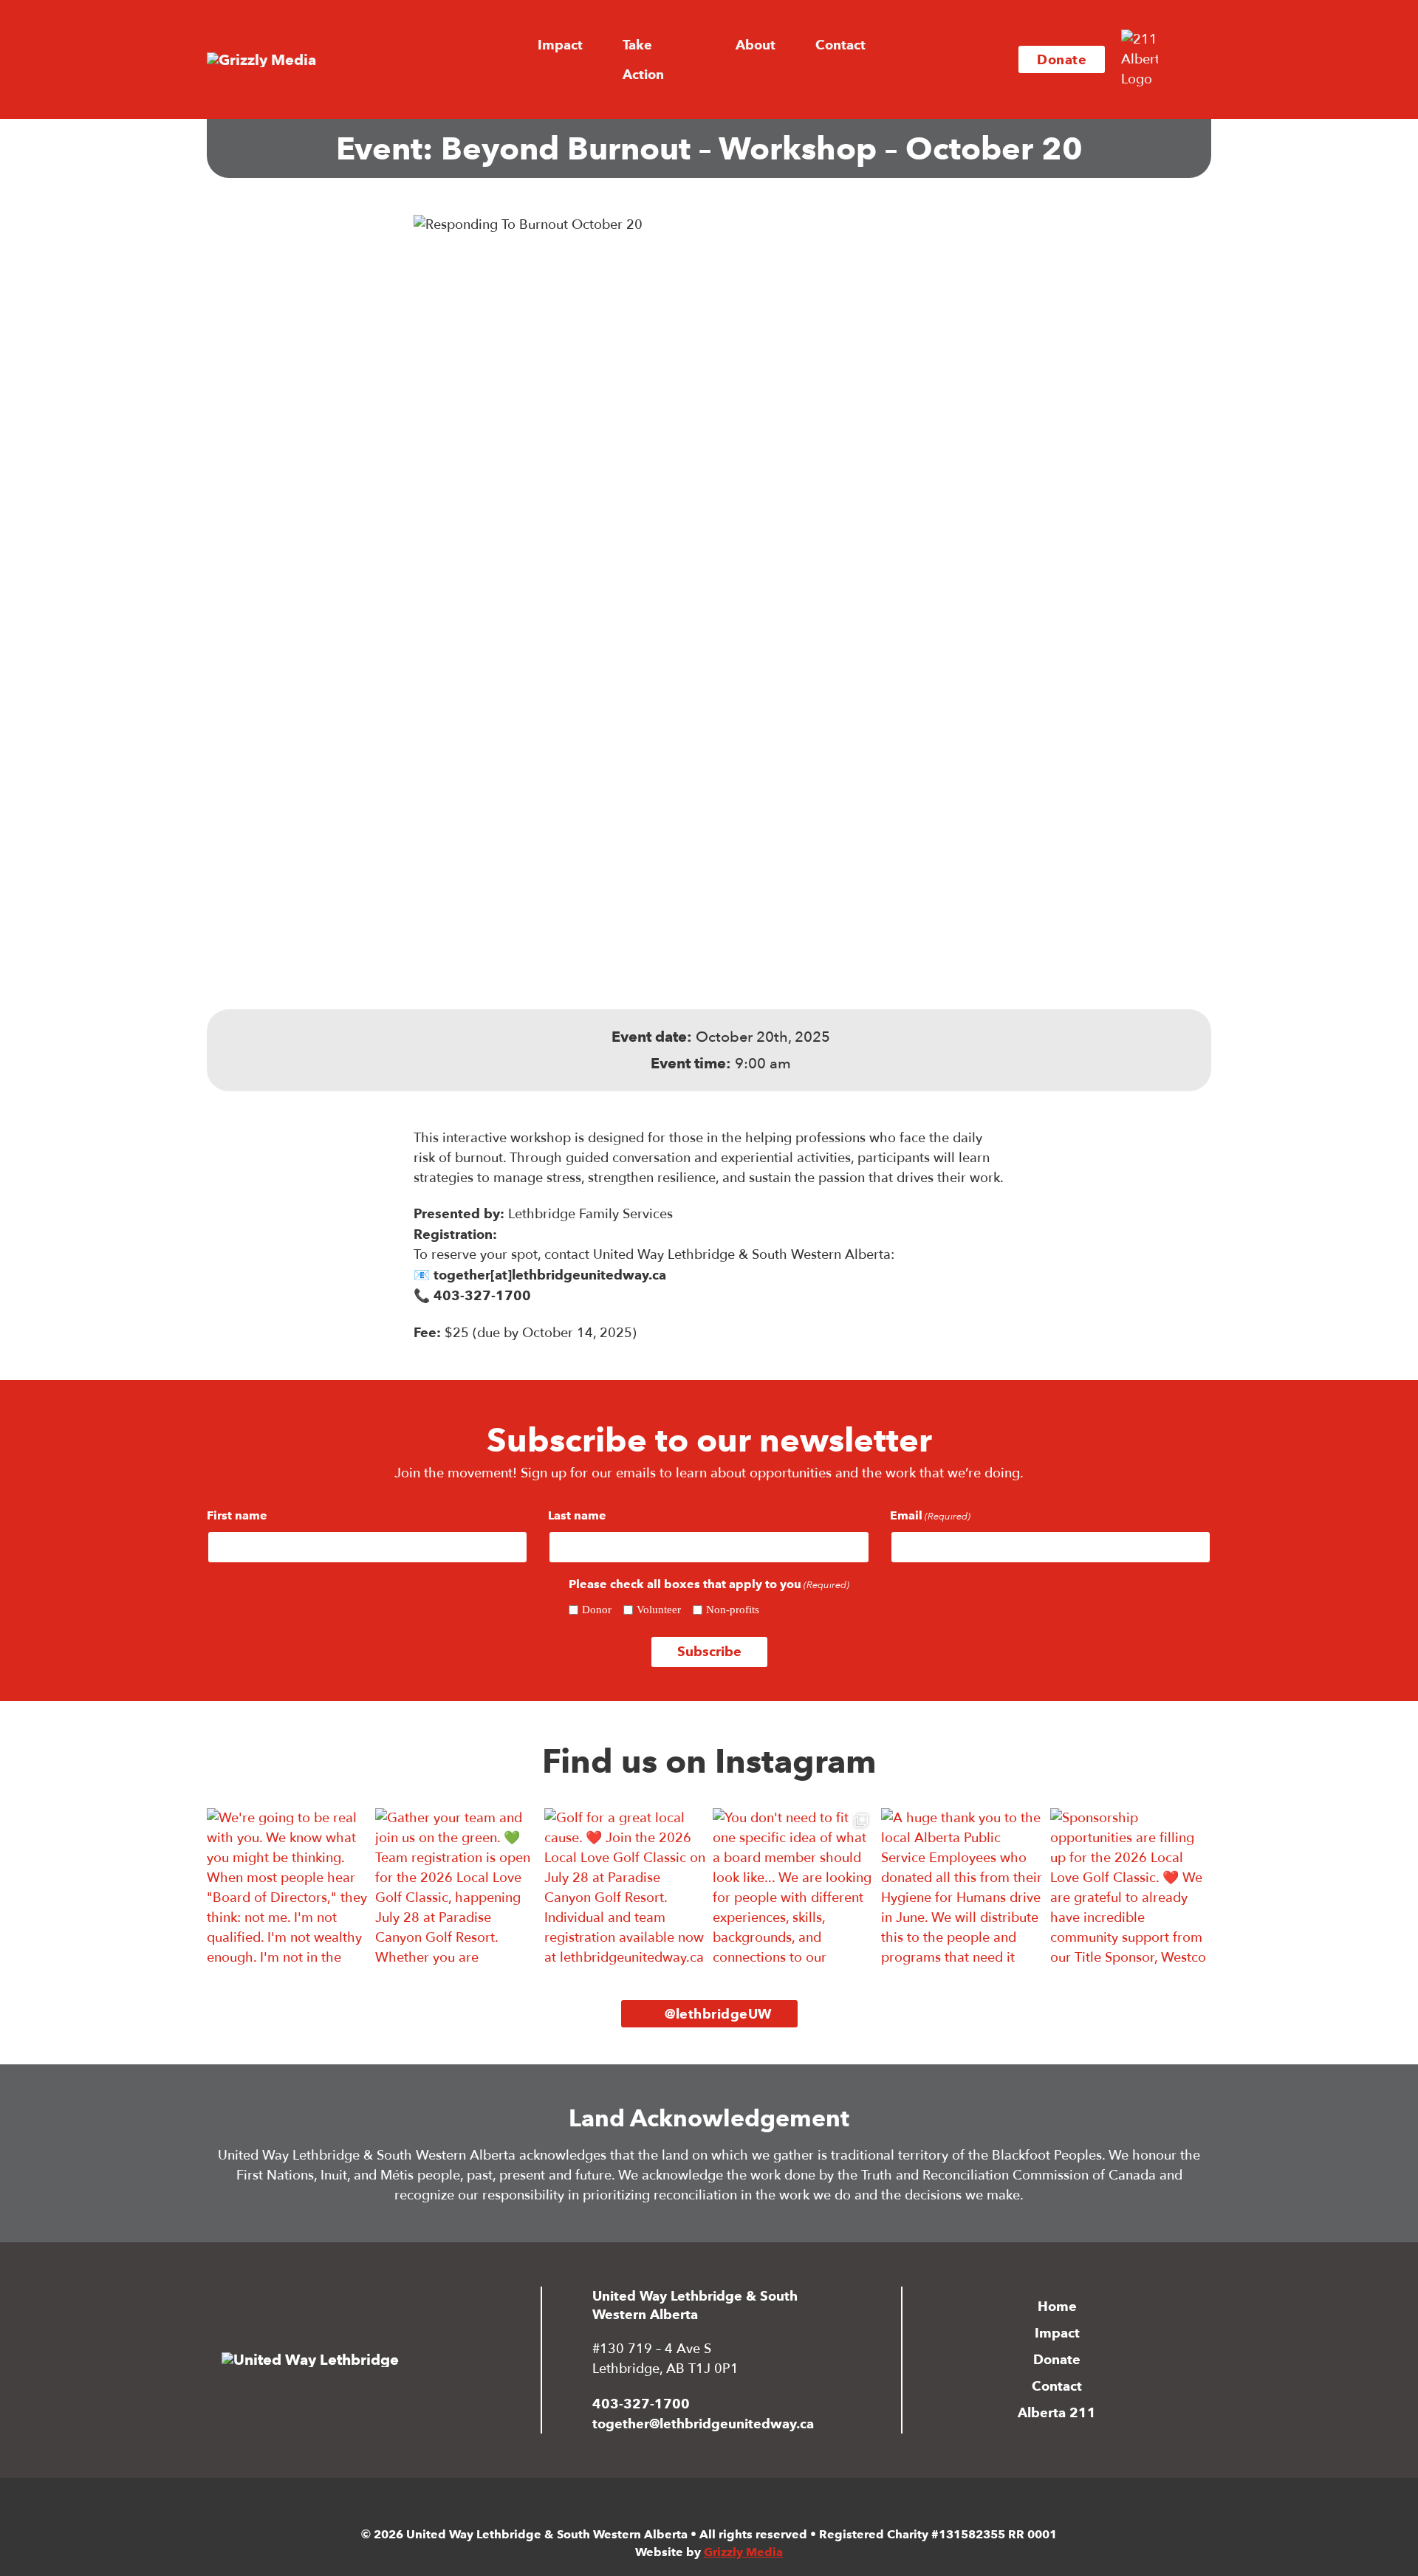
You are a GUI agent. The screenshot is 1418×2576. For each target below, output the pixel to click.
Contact (840, 45)
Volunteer (659, 1610)
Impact (1057, 2333)
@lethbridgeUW (718, 2014)
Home (1057, 2306)
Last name (577, 1515)
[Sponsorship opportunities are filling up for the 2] (1131, 1889)
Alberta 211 (1057, 2412)
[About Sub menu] (788, 45)
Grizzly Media (743, 2552)
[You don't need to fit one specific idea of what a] (793, 1889)
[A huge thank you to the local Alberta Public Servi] (962, 1889)
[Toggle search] (1189, 60)
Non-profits (733, 1610)
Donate (1062, 59)
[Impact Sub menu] (595, 45)
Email (930, 1515)
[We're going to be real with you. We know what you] (287, 1889)
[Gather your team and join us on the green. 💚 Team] (456, 1889)
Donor (597, 1610)
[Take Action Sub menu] (708, 60)
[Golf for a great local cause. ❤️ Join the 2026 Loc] (625, 1889)
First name (237, 1515)
